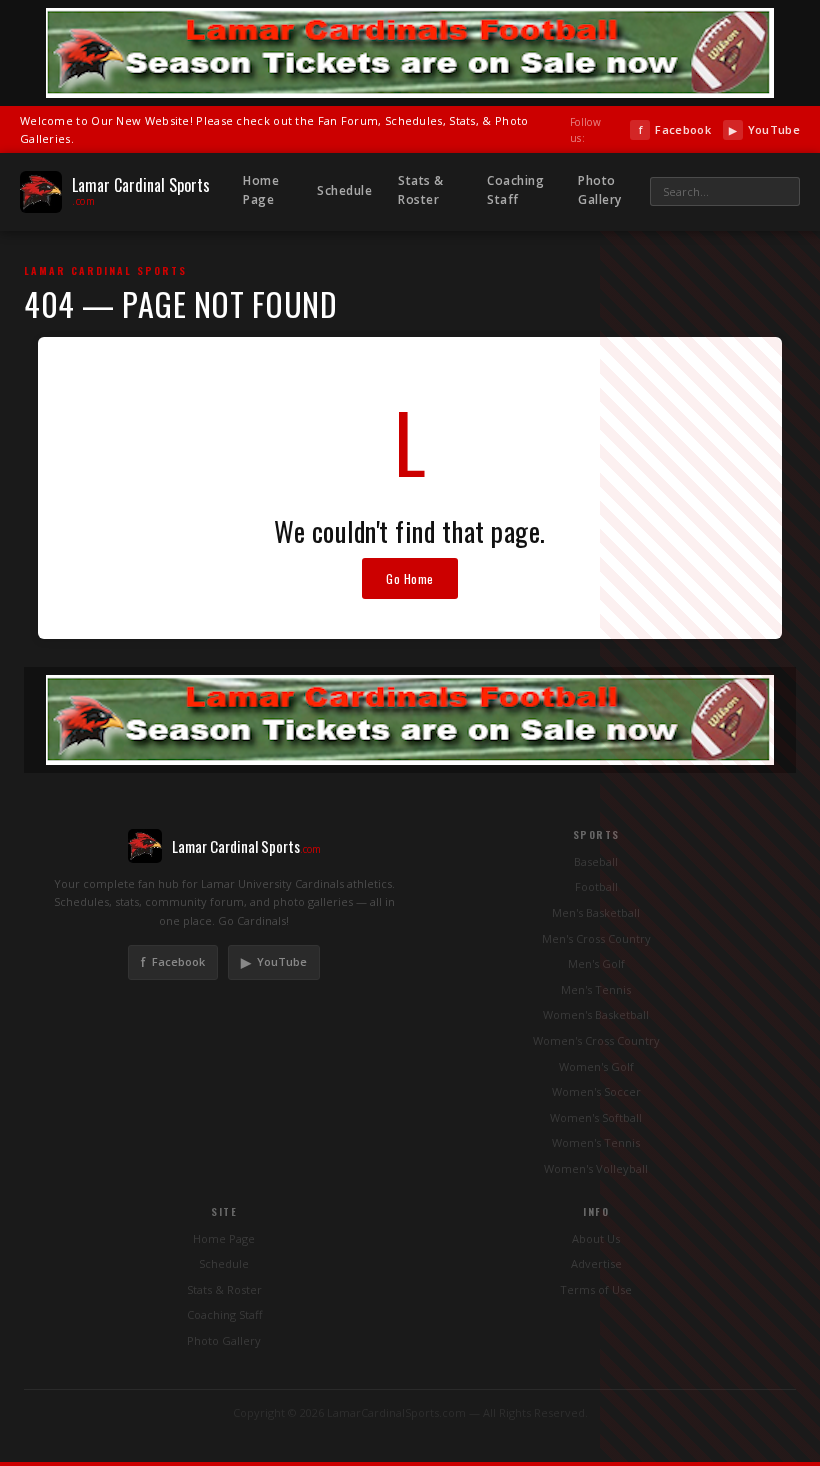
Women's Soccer (596, 1091)
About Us (596, 1238)
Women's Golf (596, 1066)
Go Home (410, 578)
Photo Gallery (600, 190)
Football (596, 886)
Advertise (596, 1263)
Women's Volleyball (596, 1168)
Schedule (344, 190)
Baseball (596, 861)
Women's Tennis (596, 1142)
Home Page (261, 190)
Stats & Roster (421, 190)
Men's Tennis (596, 989)
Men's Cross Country (596, 938)
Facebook (674, 129)
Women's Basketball (596, 1014)
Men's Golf (596, 963)
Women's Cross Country (596, 1040)
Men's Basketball (596, 912)
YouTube (764, 129)
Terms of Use (596, 1289)
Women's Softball (596, 1117)
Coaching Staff (515, 190)
